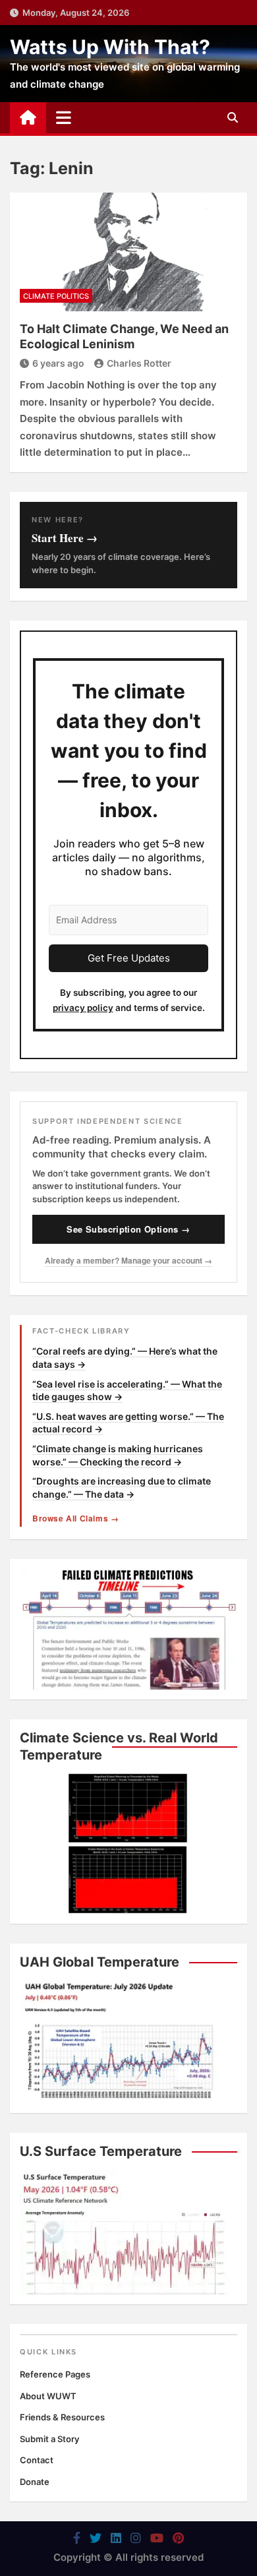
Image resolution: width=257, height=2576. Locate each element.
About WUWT (48, 2396)
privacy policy (83, 1008)
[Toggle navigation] (64, 117)
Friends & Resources (62, 2417)
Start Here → (65, 538)
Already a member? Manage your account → (128, 1260)
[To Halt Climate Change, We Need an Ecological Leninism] (128, 252)
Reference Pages (55, 2374)
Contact (37, 2460)
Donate (35, 2482)
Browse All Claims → (75, 1518)
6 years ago (58, 363)
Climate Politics (56, 296)
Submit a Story (49, 2439)
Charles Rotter (139, 363)
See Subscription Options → (128, 1229)
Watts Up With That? (110, 47)
